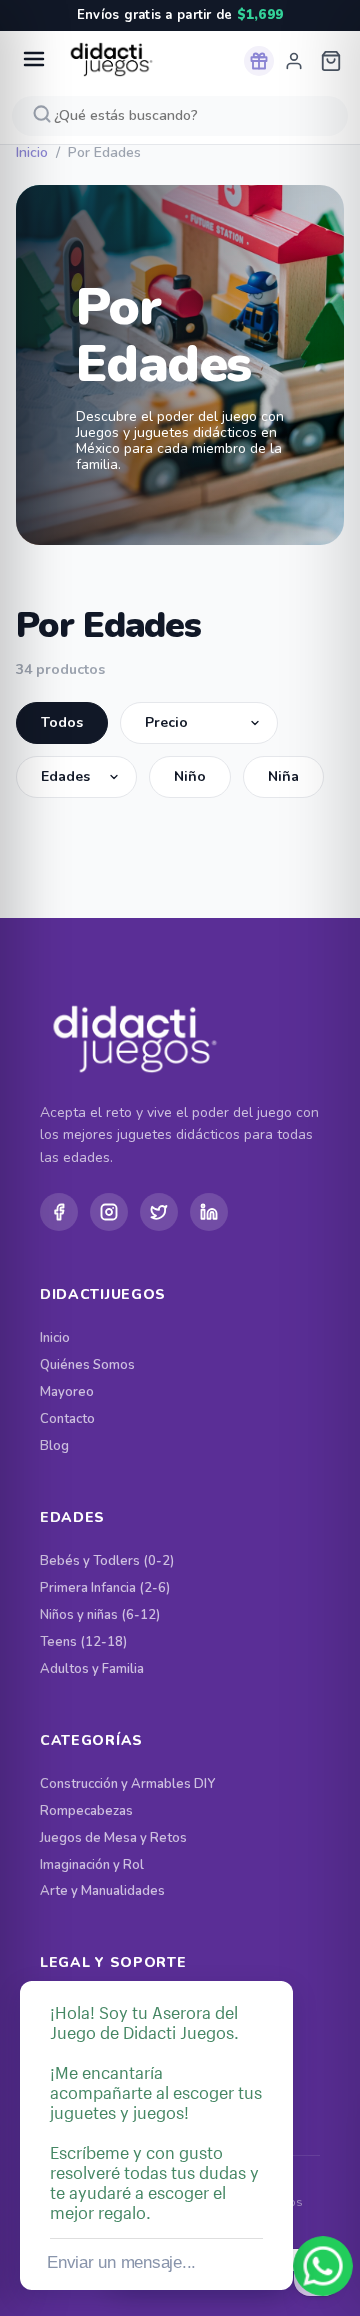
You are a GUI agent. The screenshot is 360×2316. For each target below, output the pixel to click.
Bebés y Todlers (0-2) (107, 1561)
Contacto (67, 1419)
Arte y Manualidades (102, 1891)
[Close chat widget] (276, 1958)
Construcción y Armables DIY (127, 1784)
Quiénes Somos (87, 1365)
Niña (283, 776)
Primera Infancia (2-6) (105, 1588)
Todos (62, 722)
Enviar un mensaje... (121, 2262)
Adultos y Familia (92, 1669)
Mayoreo (67, 1392)
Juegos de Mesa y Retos (113, 1838)
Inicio (32, 153)
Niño (190, 776)
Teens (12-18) (83, 1642)
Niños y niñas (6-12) (100, 1615)
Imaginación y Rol (92, 1865)
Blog (54, 1446)
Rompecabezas (86, 1811)
